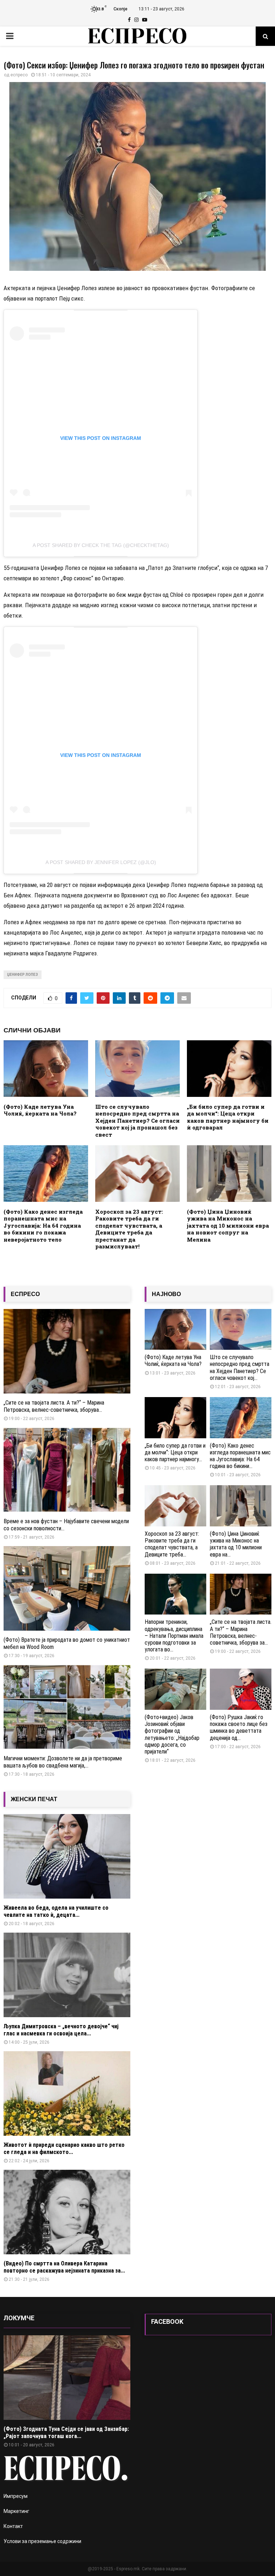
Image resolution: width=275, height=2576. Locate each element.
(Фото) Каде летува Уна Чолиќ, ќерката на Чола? (40, 1110)
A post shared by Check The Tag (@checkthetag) (101, 545)
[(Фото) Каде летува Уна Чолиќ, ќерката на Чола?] (175, 1330)
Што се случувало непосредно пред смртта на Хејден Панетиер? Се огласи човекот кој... (240, 1368)
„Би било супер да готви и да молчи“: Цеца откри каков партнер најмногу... (175, 1452)
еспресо (19, 75)
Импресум (16, 2496)
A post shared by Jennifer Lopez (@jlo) (101, 862)
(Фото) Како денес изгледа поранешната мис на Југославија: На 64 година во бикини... (240, 1456)
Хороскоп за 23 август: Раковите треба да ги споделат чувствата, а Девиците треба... (172, 1544)
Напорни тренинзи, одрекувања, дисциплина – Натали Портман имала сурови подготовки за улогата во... (174, 1636)
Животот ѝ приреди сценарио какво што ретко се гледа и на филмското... (64, 2148)
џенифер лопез (23, 975)
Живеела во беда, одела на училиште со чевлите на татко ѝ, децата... (56, 1911)
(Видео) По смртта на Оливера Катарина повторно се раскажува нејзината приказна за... (64, 2267)
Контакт (13, 2526)
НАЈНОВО (166, 1294)
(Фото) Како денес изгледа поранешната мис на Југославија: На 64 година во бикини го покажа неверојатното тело (43, 1225)
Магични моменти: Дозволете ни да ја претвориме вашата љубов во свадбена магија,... (63, 1762)
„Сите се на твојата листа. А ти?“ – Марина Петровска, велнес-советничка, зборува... (54, 1406)
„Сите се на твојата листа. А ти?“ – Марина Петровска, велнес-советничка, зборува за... (241, 1632)
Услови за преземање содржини (42, 2541)
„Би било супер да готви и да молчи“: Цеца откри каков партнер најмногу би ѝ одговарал (228, 1117)
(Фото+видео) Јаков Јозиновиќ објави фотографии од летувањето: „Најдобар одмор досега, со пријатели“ (172, 1734)
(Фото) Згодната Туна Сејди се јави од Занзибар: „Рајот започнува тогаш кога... (66, 2433)
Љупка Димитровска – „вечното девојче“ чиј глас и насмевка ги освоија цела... (61, 2030)
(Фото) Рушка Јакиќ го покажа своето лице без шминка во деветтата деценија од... (239, 1728)
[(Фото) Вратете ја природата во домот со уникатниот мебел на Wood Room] (67, 1588)
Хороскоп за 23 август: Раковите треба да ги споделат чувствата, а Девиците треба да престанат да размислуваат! (129, 1229)
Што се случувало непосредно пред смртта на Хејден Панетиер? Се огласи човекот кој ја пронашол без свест (137, 1121)
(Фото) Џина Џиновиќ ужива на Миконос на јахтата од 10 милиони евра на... (236, 1544)
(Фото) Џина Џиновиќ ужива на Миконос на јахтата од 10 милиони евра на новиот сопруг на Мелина (228, 1225)
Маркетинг (16, 2511)
